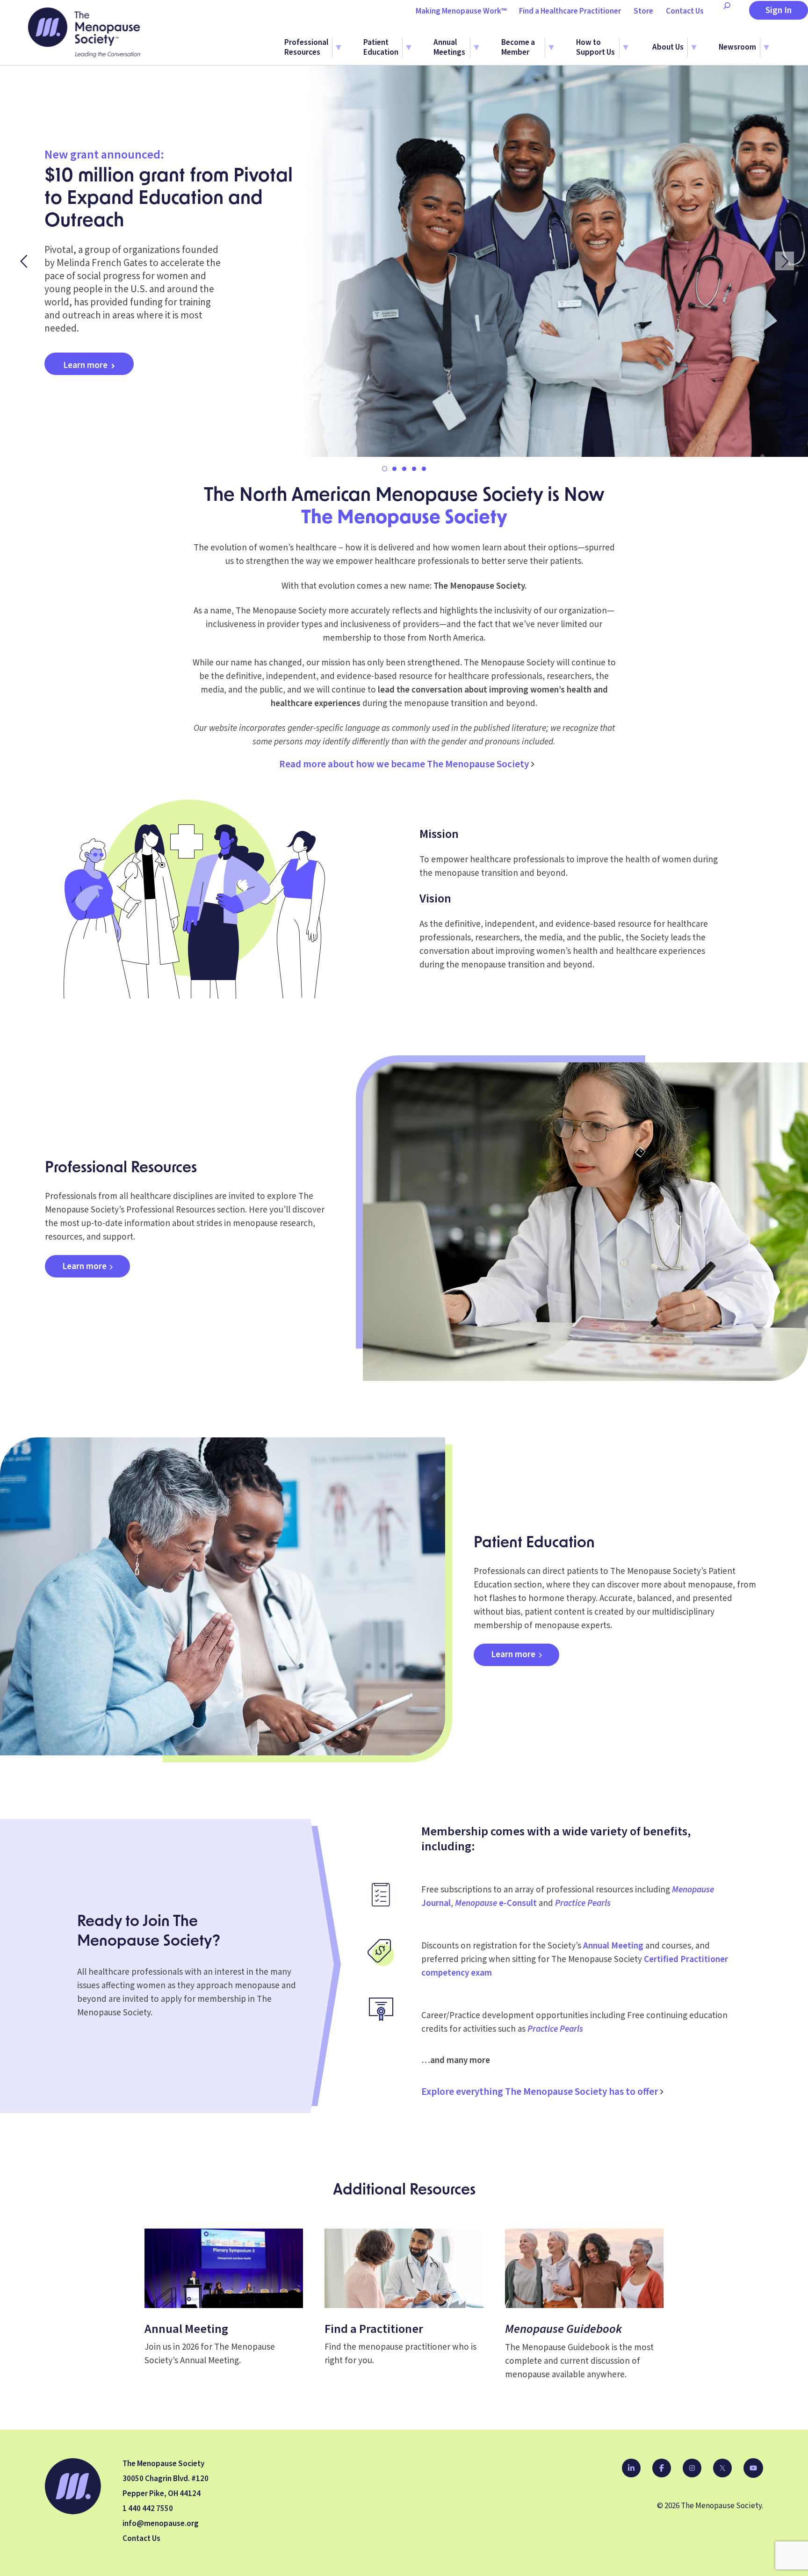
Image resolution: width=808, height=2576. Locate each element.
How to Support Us (595, 48)
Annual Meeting (613, 1946)
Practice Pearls (583, 1903)
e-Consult (496, 1903)
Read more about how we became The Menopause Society (404, 764)
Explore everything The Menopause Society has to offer (540, 2092)
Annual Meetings (449, 48)
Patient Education (381, 48)
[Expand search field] (727, 11)
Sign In (779, 11)
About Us (668, 47)
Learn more (85, 365)
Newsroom (737, 47)
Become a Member (518, 48)
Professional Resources (306, 48)
